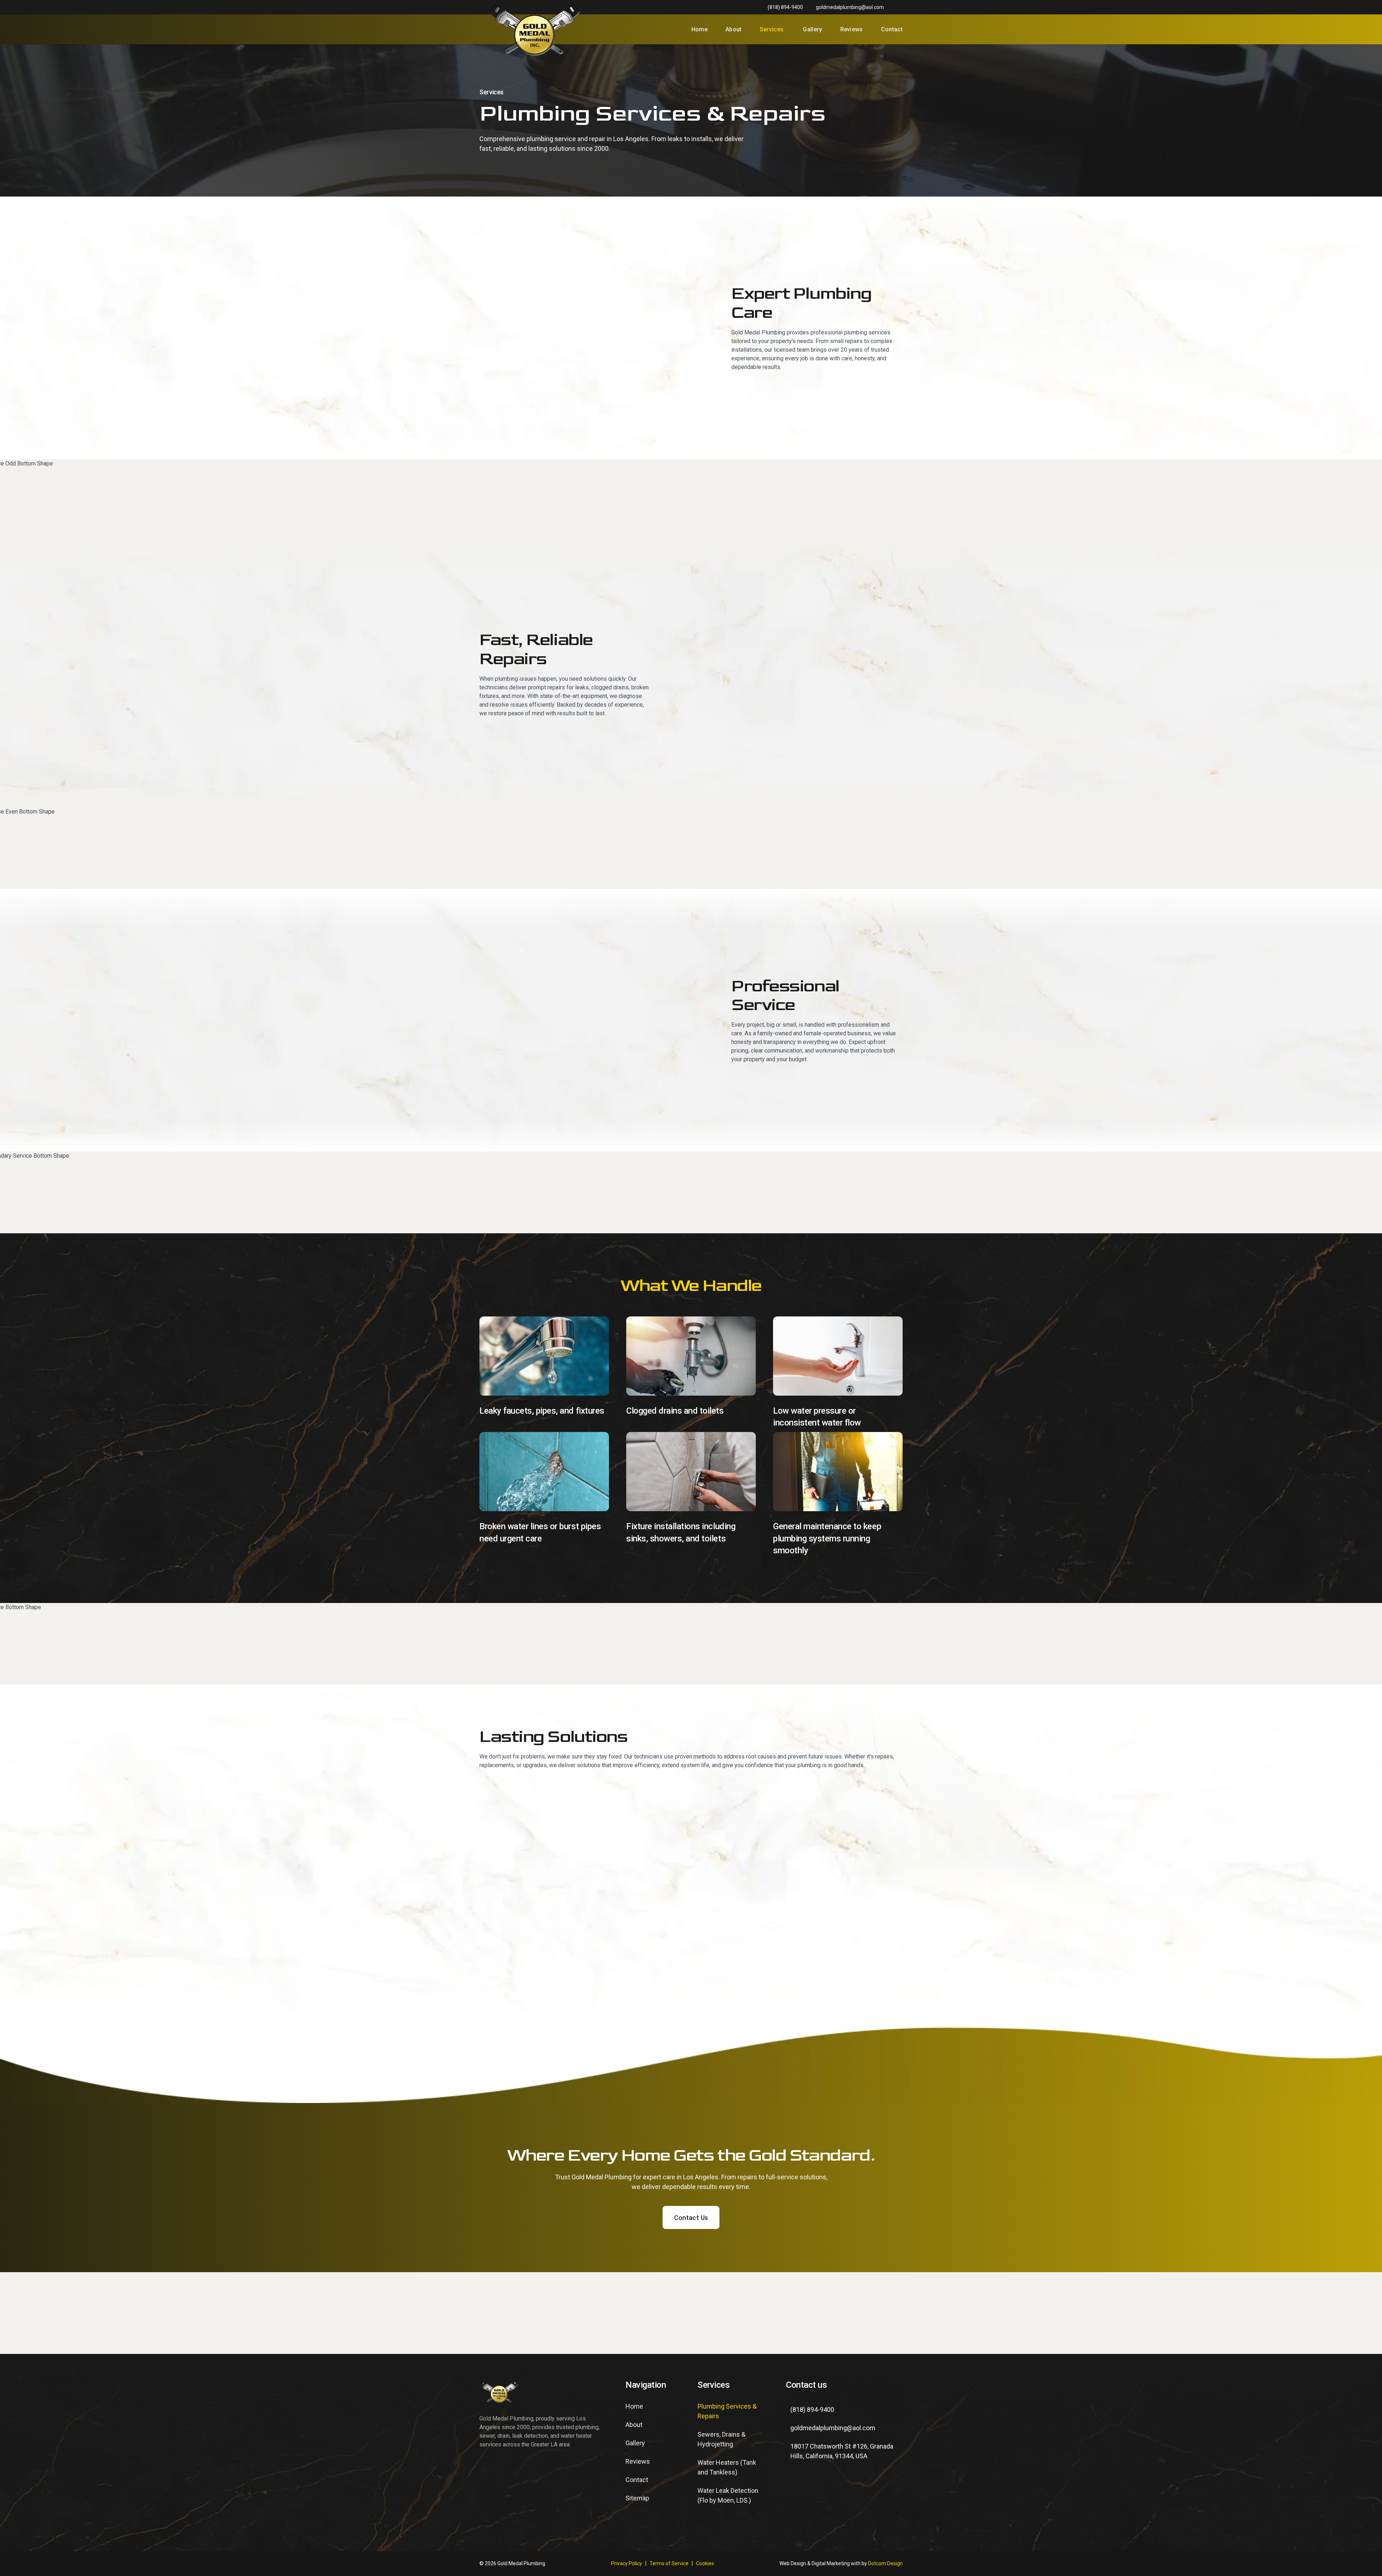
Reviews (852, 29)
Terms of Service (669, 2563)
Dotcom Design (885, 2563)
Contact (892, 29)
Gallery (812, 29)
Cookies (705, 2563)
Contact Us (691, 2218)
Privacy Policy (627, 2563)
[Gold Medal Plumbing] (535, 29)
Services (772, 29)
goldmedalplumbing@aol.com (850, 7)
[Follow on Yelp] (822, 2484)
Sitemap (637, 2498)
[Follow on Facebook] (796, 2484)
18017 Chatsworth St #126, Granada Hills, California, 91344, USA (842, 2451)
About (734, 29)
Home (699, 29)
